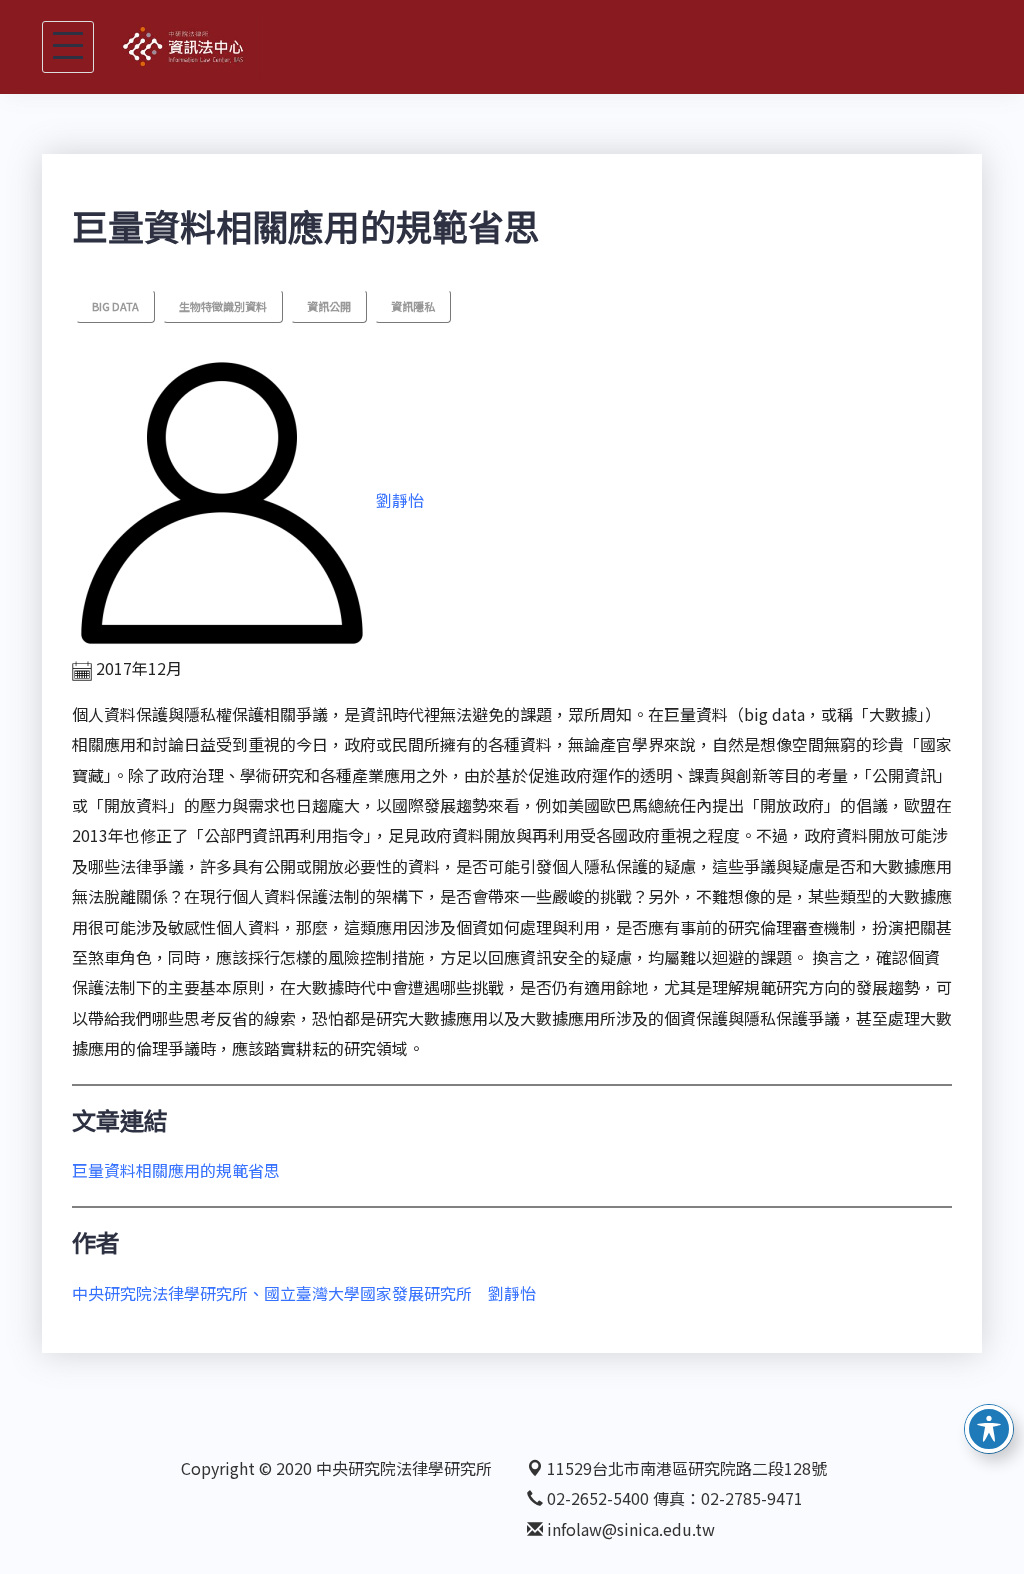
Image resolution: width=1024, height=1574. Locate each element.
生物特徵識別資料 (223, 306)
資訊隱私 (413, 306)
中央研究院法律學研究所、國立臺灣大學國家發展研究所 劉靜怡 (304, 1293)
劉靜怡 (400, 501)
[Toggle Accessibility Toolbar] (989, 1429)
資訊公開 (329, 306)
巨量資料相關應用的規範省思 (176, 1170)
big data (115, 306)
